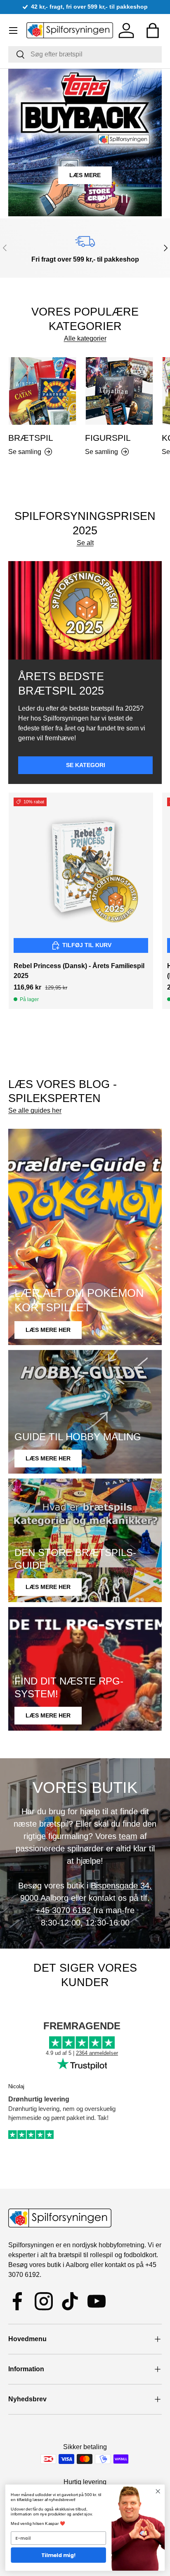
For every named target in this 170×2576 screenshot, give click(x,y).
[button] (153, 30)
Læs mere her (48, 1330)
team (128, 1836)
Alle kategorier (85, 338)
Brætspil (43, 179)
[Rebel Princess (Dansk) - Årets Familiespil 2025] (81, 865)
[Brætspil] (42, 391)
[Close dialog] (158, 2491)
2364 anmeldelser (97, 2053)
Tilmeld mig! (59, 2555)
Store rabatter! (115, 179)
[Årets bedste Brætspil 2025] (85, 610)
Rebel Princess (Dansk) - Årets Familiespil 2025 (79, 971)
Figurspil (108, 438)
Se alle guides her (35, 1110)
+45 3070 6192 (63, 1910)
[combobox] (85, 54)
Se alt (85, 543)
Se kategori (86, 765)
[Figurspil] (119, 391)
